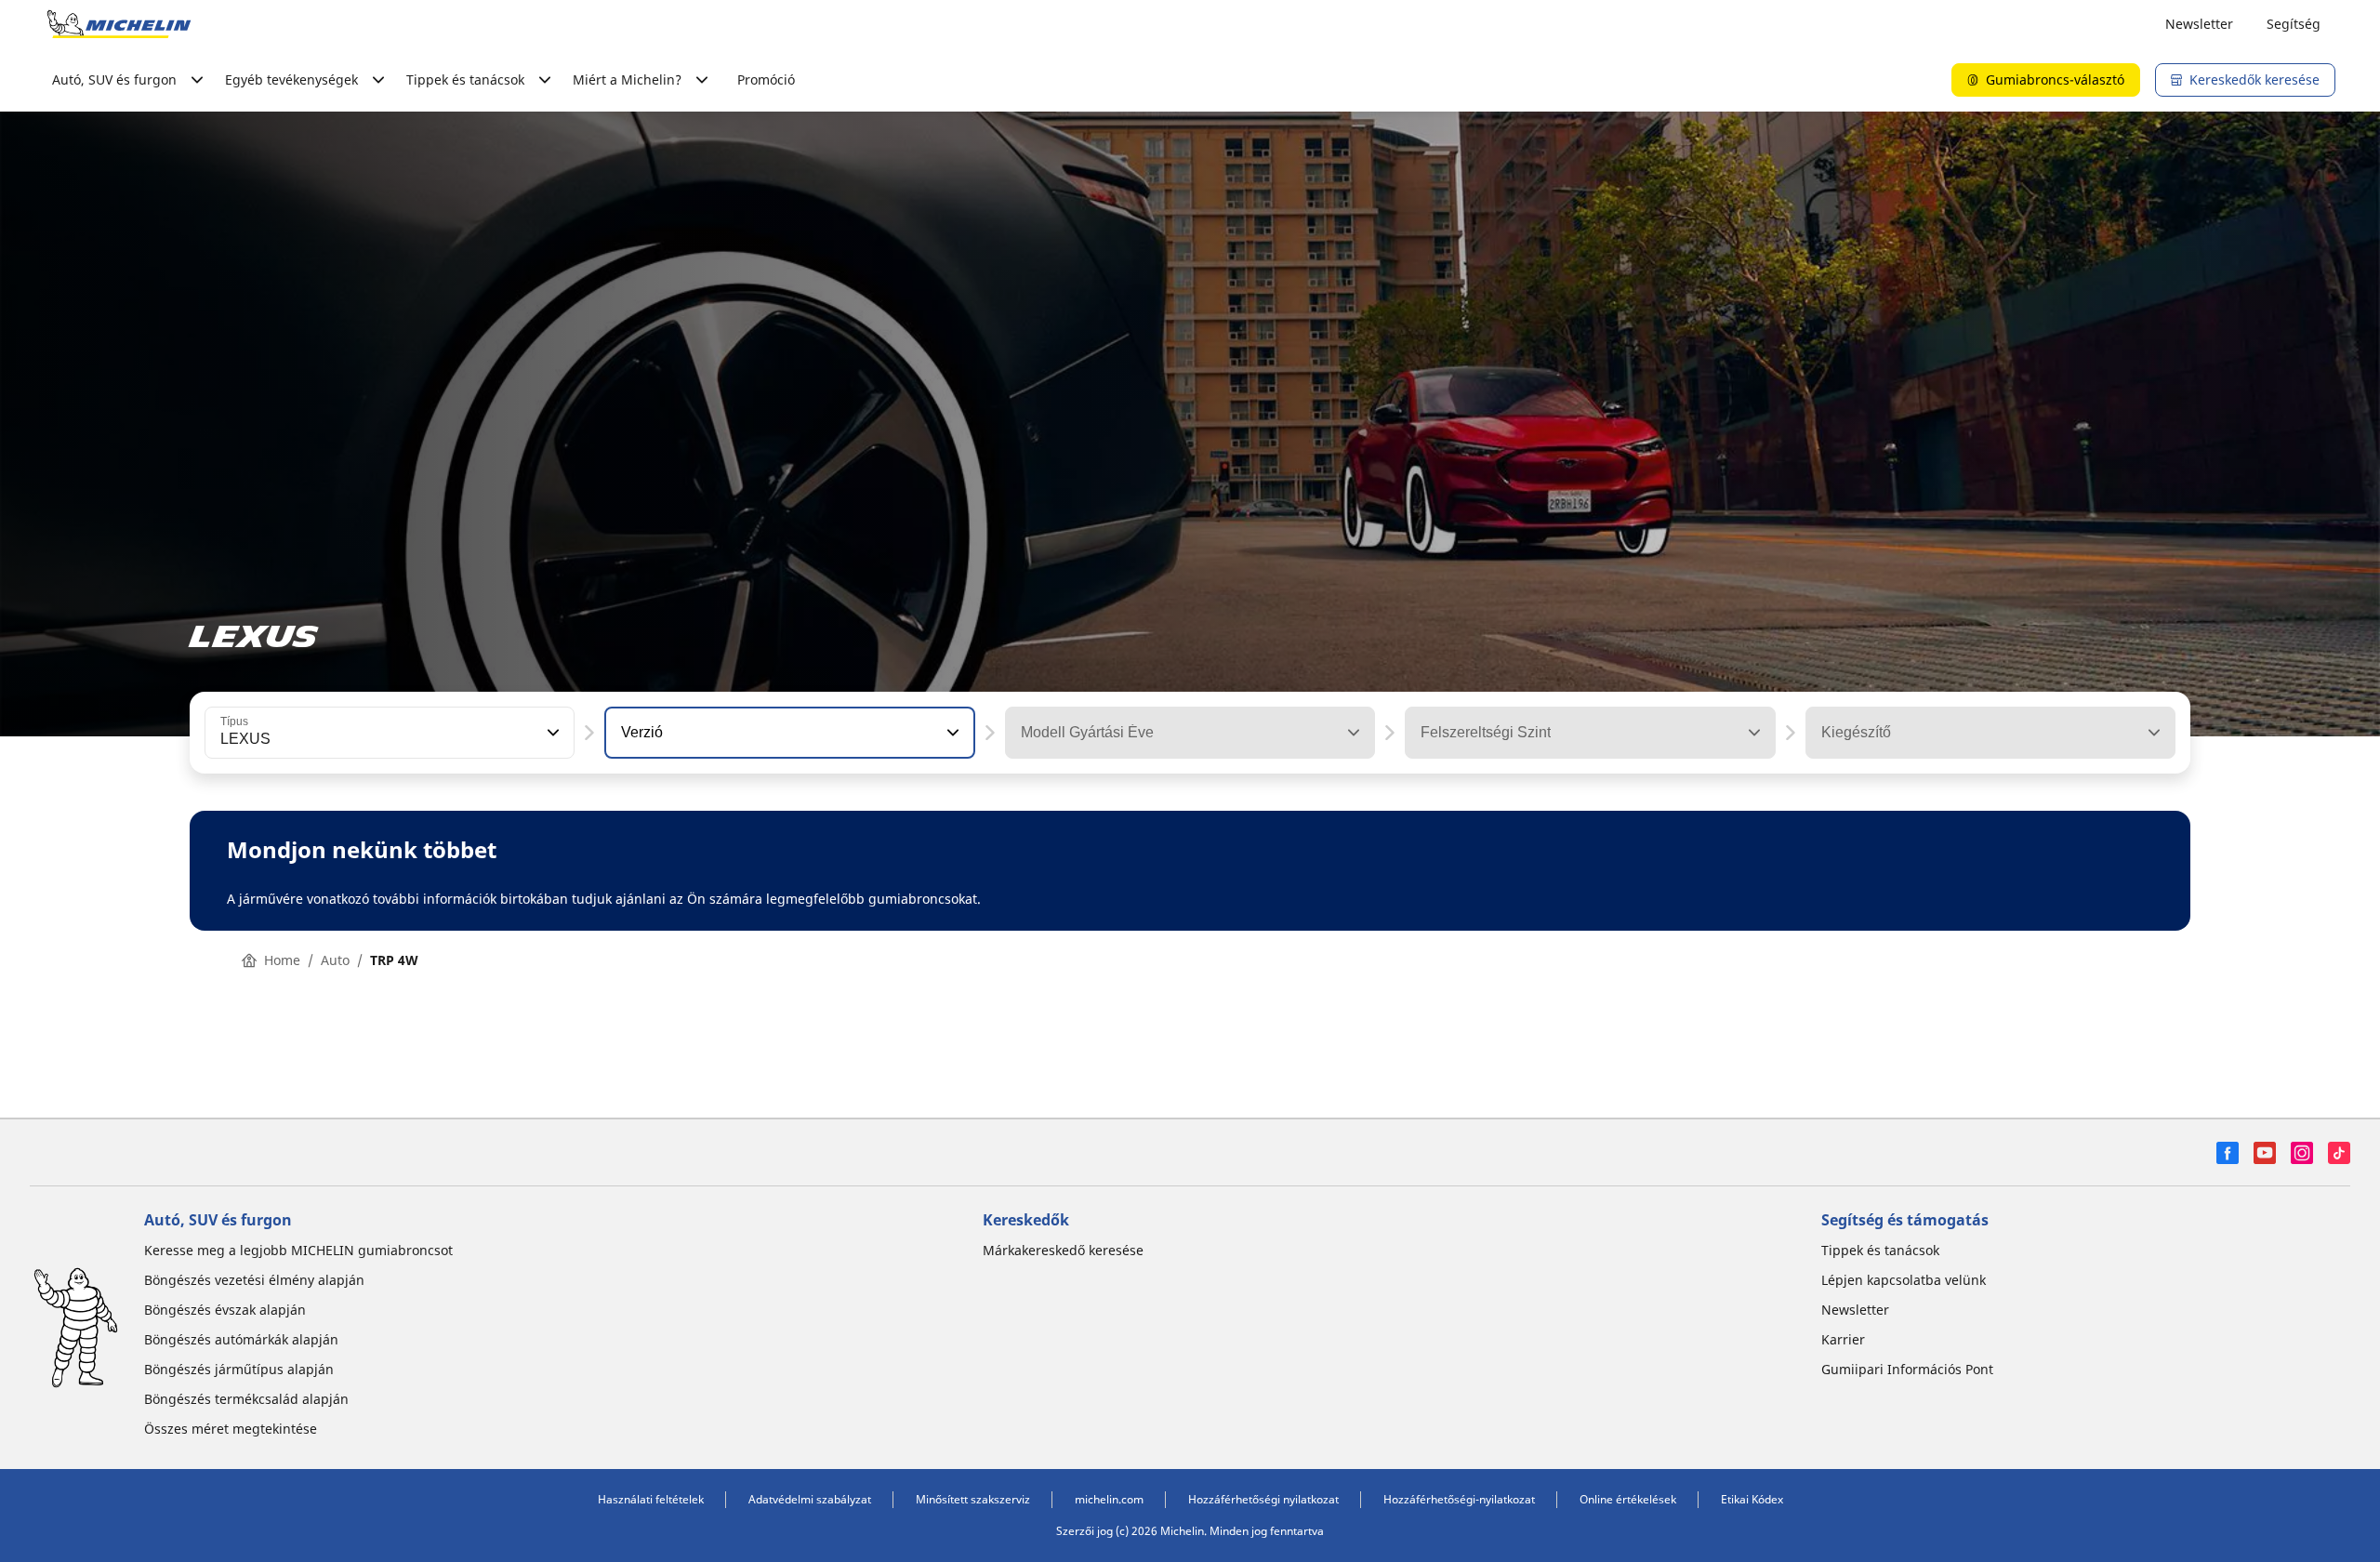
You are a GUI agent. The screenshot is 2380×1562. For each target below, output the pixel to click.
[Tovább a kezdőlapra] (119, 24)
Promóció (766, 79)
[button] (551, 733)
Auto (335, 960)
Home (282, 960)
